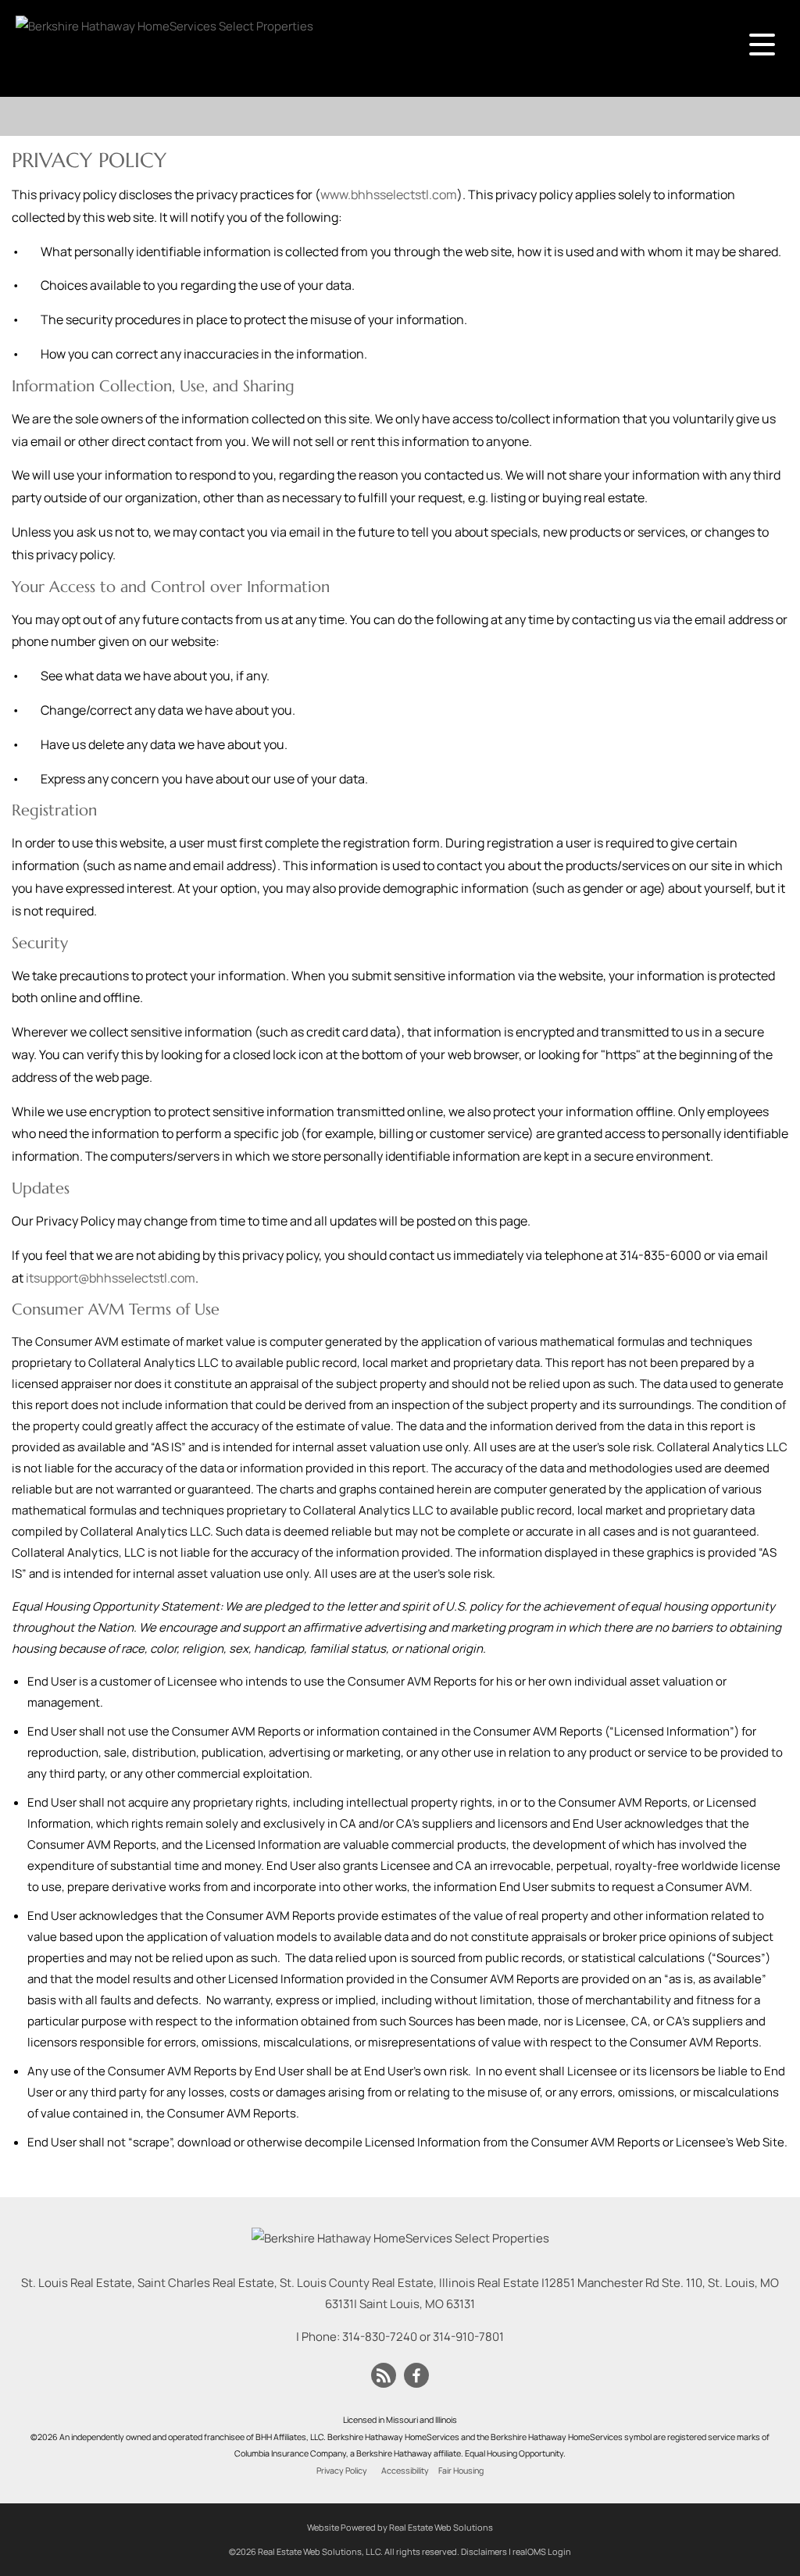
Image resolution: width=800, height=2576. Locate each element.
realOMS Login (542, 2551)
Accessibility (405, 2471)
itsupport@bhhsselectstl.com (111, 1278)
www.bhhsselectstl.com (389, 194)
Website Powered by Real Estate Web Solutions (400, 2527)
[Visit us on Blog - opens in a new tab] (384, 2376)
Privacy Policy (342, 2471)
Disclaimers (484, 2551)
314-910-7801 (468, 2337)
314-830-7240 (380, 2337)
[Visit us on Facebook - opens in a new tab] (416, 2376)
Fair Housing (461, 2471)
